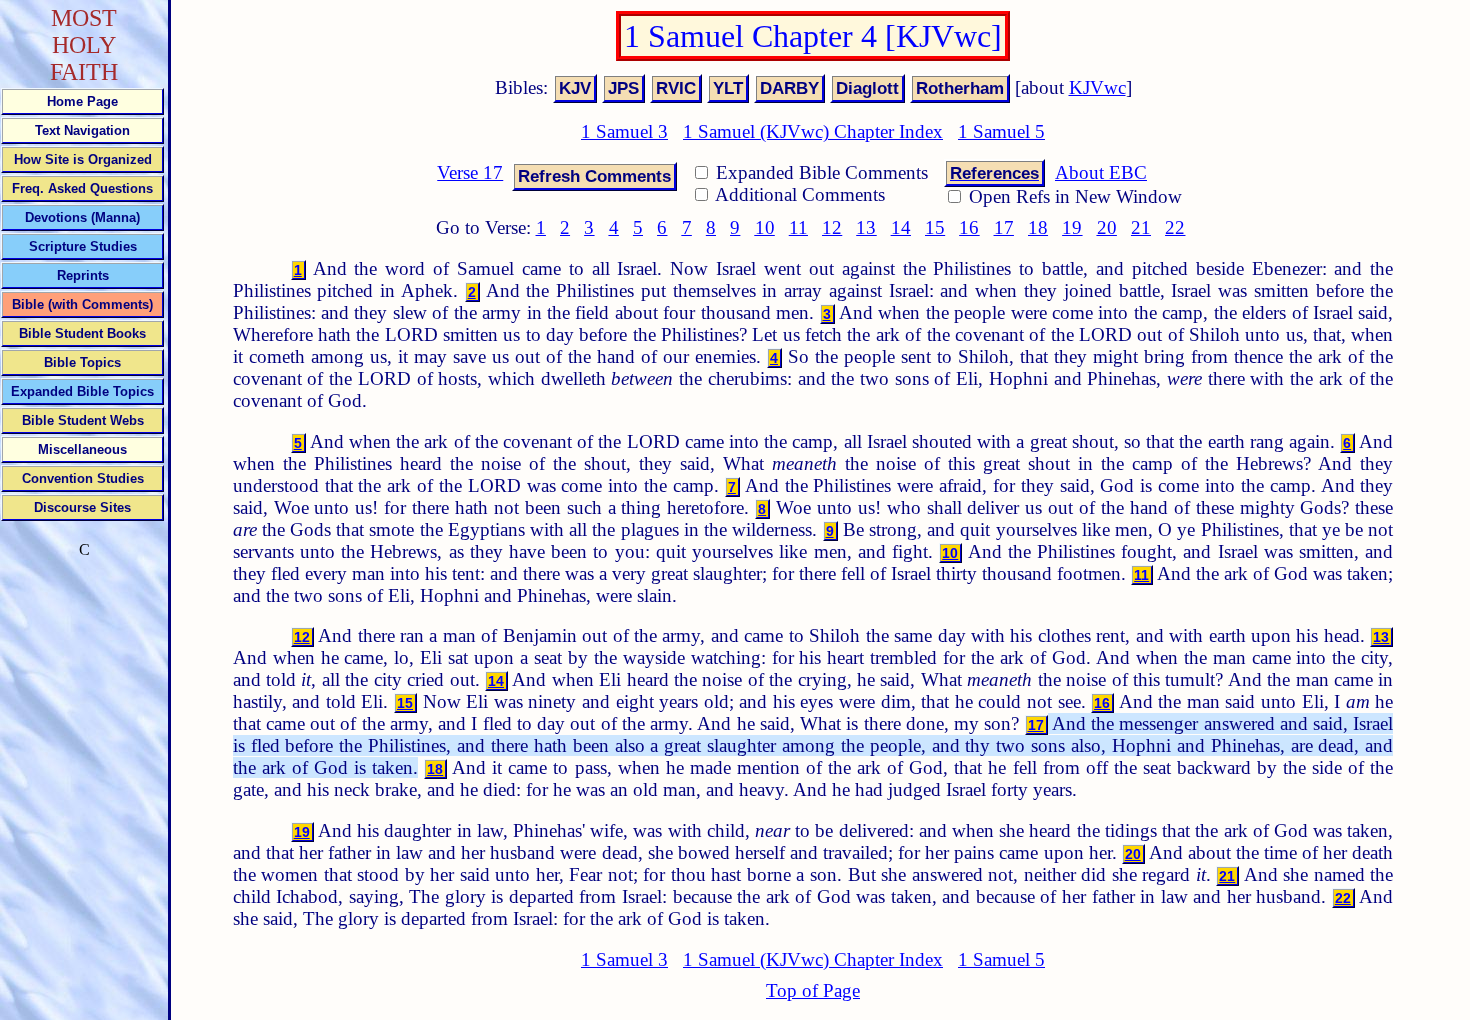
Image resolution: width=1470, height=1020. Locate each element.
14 (901, 227)
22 (1175, 227)
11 (798, 227)
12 (832, 227)
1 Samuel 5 (1001, 131)
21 (1141, 227)
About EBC (1101, 172)
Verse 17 (470, 172)
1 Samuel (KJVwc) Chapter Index (813, 131)
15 (935, 227)
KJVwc (1097, 87)
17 (1004, 227)
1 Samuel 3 (624, 131)
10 (765, 227)
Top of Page (813, 990)
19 (1072, 227)
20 (1107, 227)
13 (866, 227)
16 (969, 227)
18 (1038, 227)
